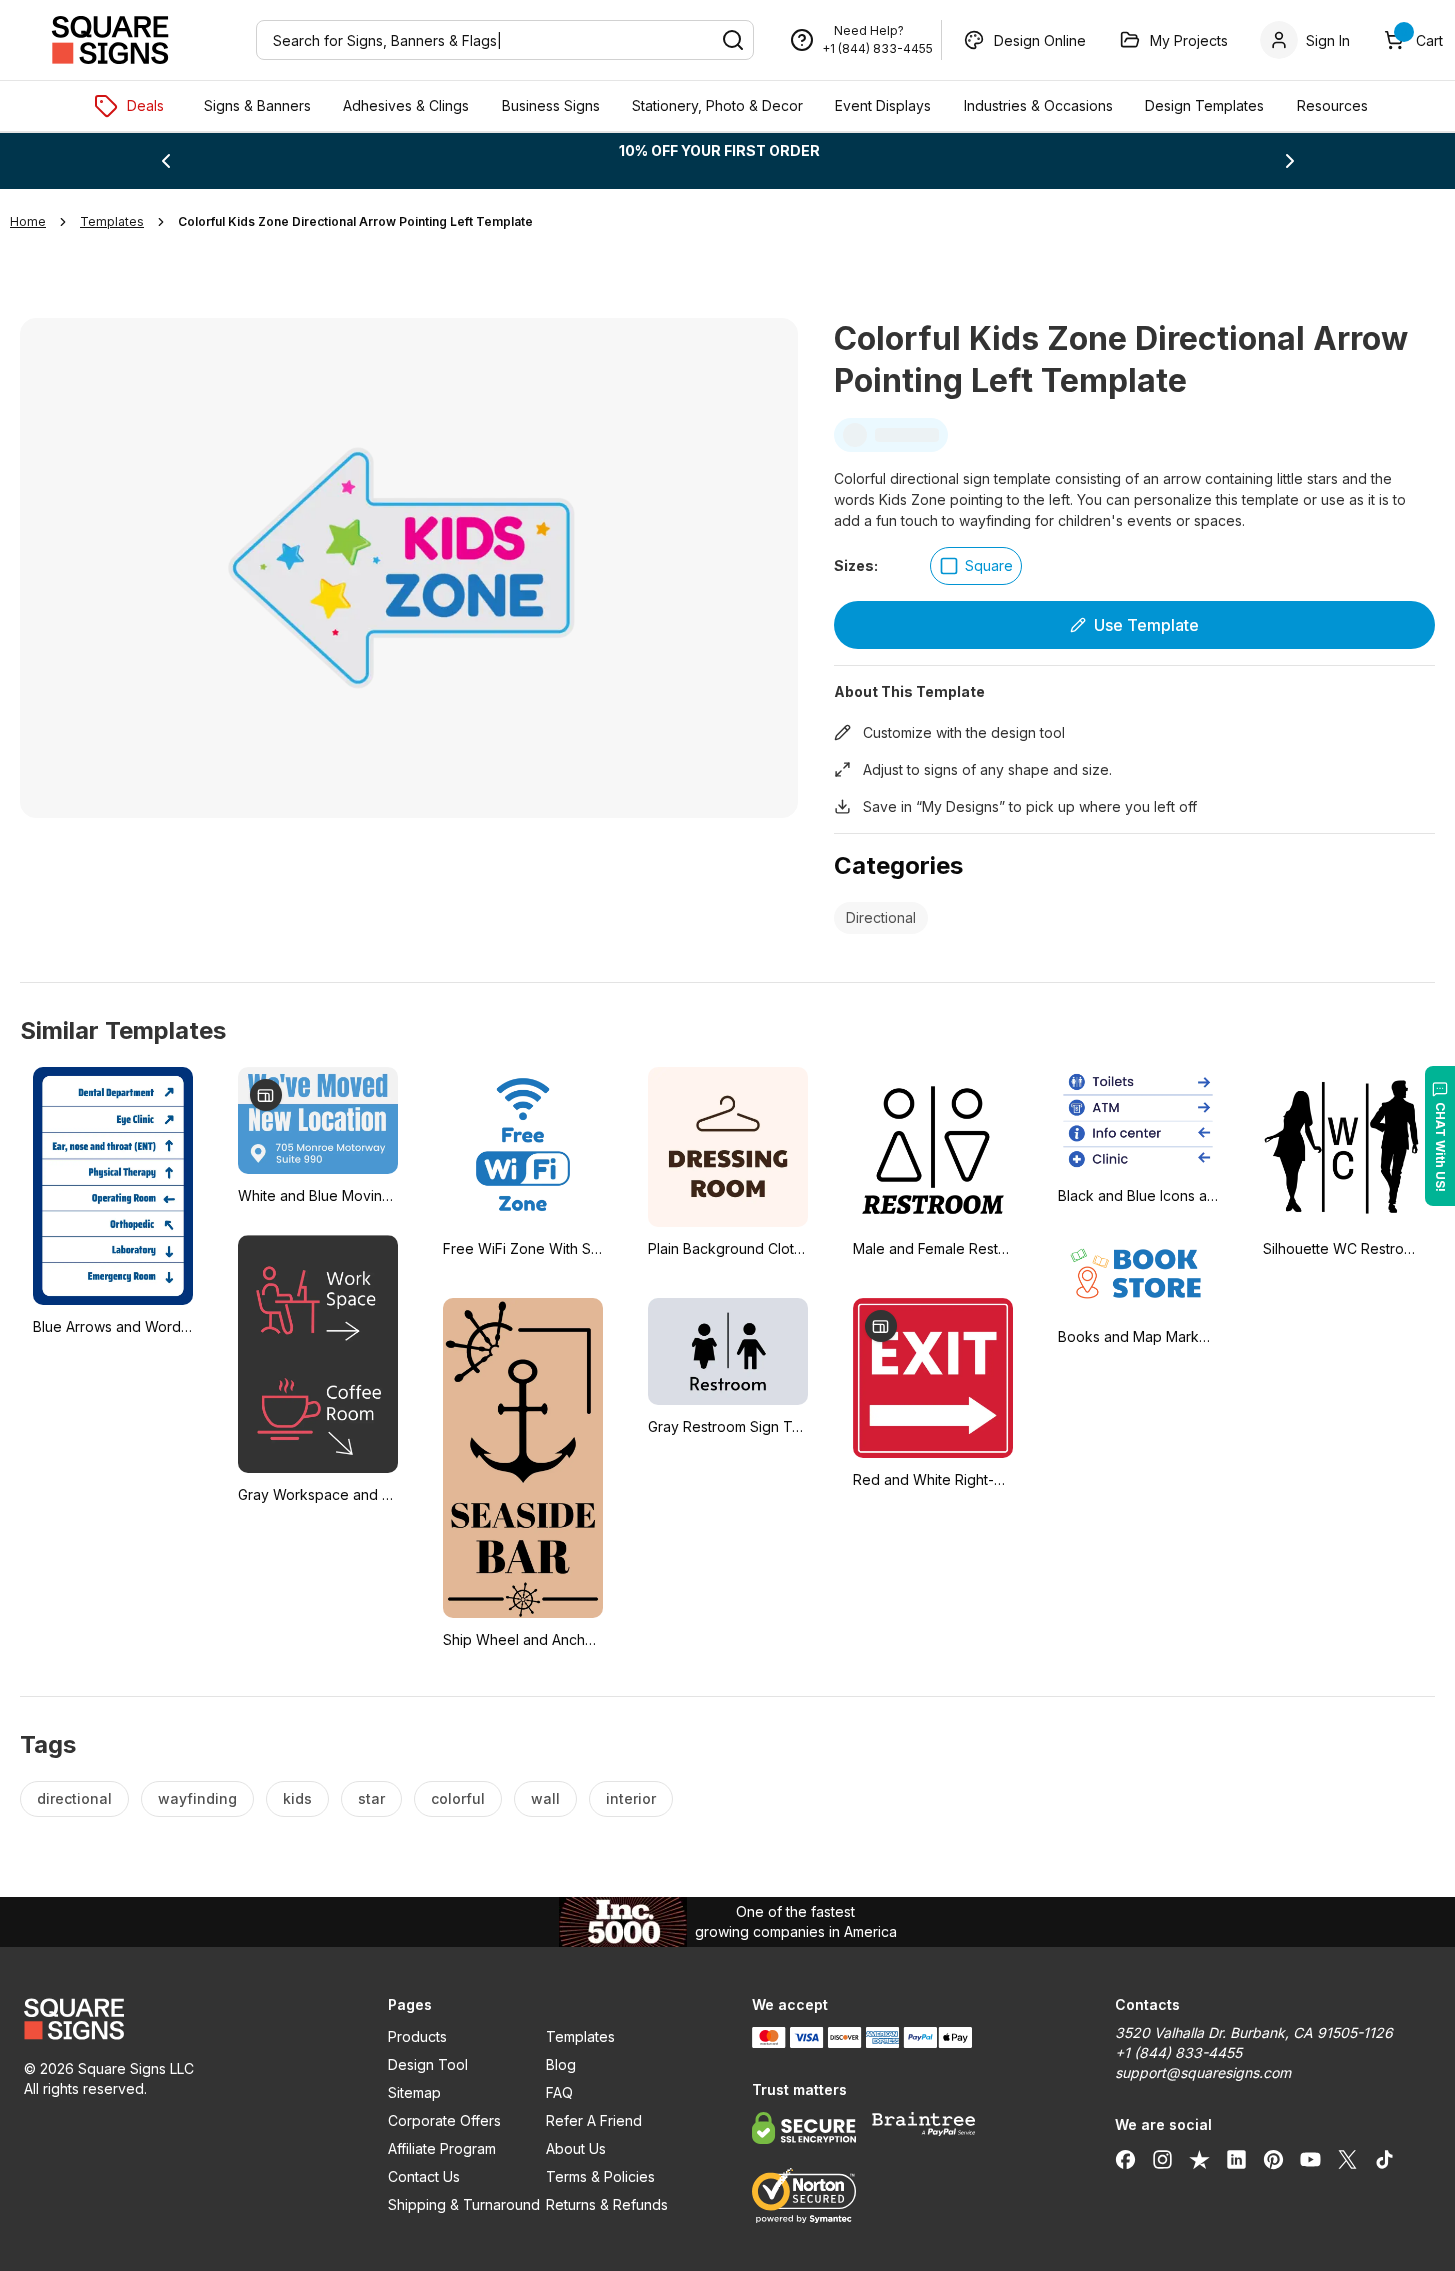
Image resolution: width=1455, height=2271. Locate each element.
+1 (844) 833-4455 (877, 48)
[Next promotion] (1290, 161)
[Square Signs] (110, 40)
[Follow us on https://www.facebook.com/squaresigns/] (1125, 2159)
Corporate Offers (444, 2120)
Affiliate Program (442, 2148)
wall (545, 1798)
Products (417, 2036)
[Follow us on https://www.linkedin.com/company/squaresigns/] (1236, 2159)
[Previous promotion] (166, 161)
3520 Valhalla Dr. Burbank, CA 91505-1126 (1254, 2032)
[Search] (733, 40)
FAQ (559, 2092)
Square (989, 565)
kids (297, 1798)
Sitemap (414, 2092)
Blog (561, 2064)
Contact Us (424, 2176)
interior (631, 1798)
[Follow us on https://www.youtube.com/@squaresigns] (1310, 2159)
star (371, 1798)
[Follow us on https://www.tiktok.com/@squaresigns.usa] (1384, 2159)
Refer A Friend (594, 2120)
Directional (881, 917)
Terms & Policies (600, 2176)
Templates (580, 2036)
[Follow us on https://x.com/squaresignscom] (1347, 2159)
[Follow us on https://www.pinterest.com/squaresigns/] (1273, 2159)
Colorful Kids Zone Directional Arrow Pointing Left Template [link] (355, 221)
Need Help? (869, 30)
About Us (576, 2148)
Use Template (1146, 625)
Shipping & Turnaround (464, 2204)
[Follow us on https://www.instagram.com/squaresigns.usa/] (1162, 2159)
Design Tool (428, 2064)
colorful (458, 1798)
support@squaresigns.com (1203, 2072)
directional (74, 1798)
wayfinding (197, 1798)
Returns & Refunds (607, 2204)
